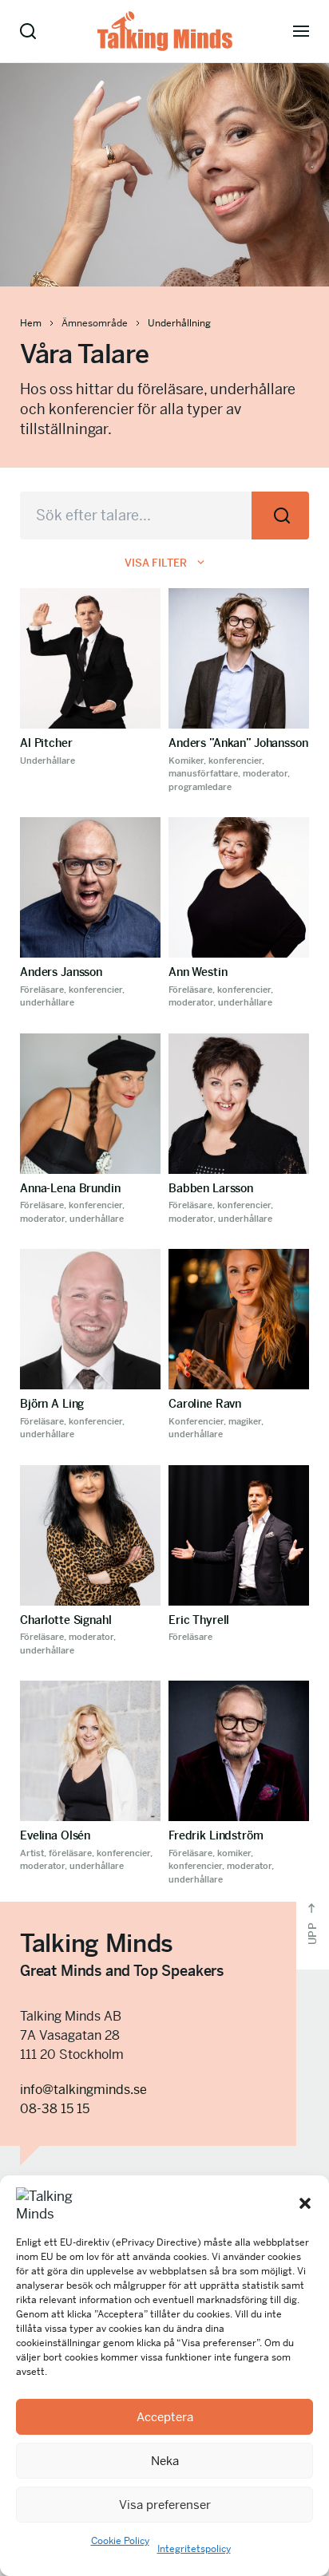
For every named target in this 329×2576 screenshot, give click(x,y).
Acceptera (165, 2417)
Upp (313, 1932)
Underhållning (179, 323)
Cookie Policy (120, 2541)
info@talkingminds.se (83, 2090)
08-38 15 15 (55, 2109)
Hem (31, 323)
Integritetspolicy (194, 2549)
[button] (305, 2203)
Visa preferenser (165, 2505)
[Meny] (301, 31)
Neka (165, 2461)
